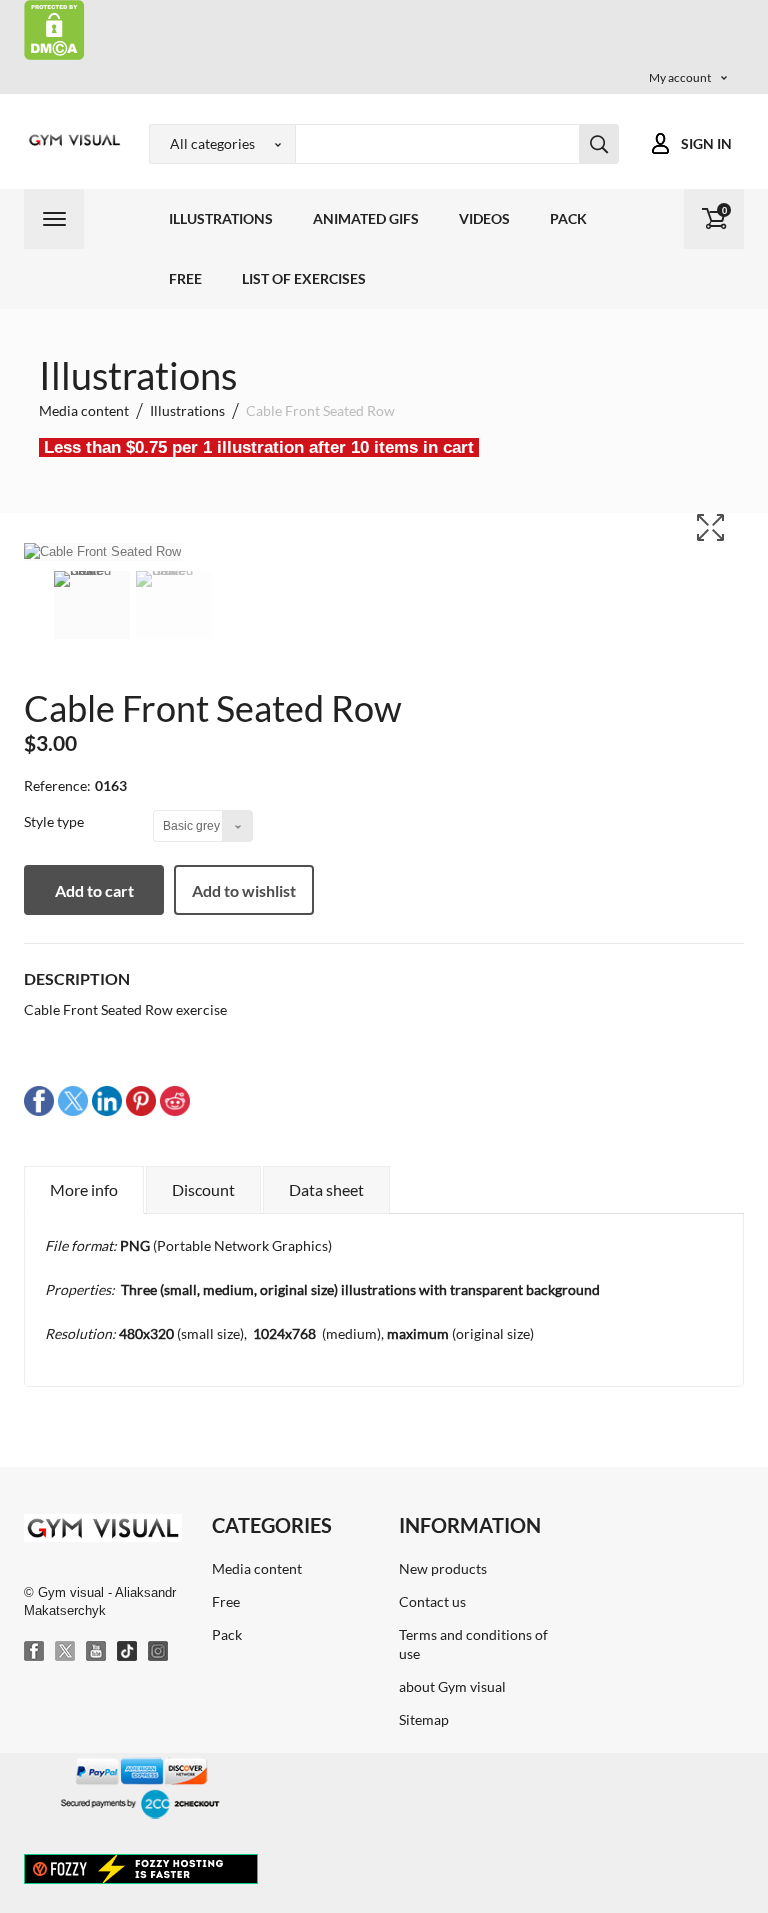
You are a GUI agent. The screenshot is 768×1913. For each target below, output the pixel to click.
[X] (66, 1652)
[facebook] (39, 1100)
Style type (55, 821)
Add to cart (94, 890)
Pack (568, 218)
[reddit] (175, 1100)
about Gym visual (452, 1686)
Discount (203, 1189)
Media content (257, 1568)
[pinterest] (141, 1100)
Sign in (706, 143)
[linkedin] (107, 1100)
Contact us (432, 1601)
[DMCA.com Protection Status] (54, 28)
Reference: (57, 785)
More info (84, 1189)
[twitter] (73, 1100)
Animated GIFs (366, 218)
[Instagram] (159, 1652)
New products (443, 1568)
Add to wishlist (244, 890)
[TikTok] (128, 1652)
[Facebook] (35, 1652)
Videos (484, 218)
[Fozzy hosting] (141, 1868)
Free (185, 278)
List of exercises (304, 278)
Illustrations (221, 218)
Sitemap (424, 1719)
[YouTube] (97, 1652)
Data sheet (326, 1189)
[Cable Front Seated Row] (92, 605)
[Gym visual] (71, 140)
